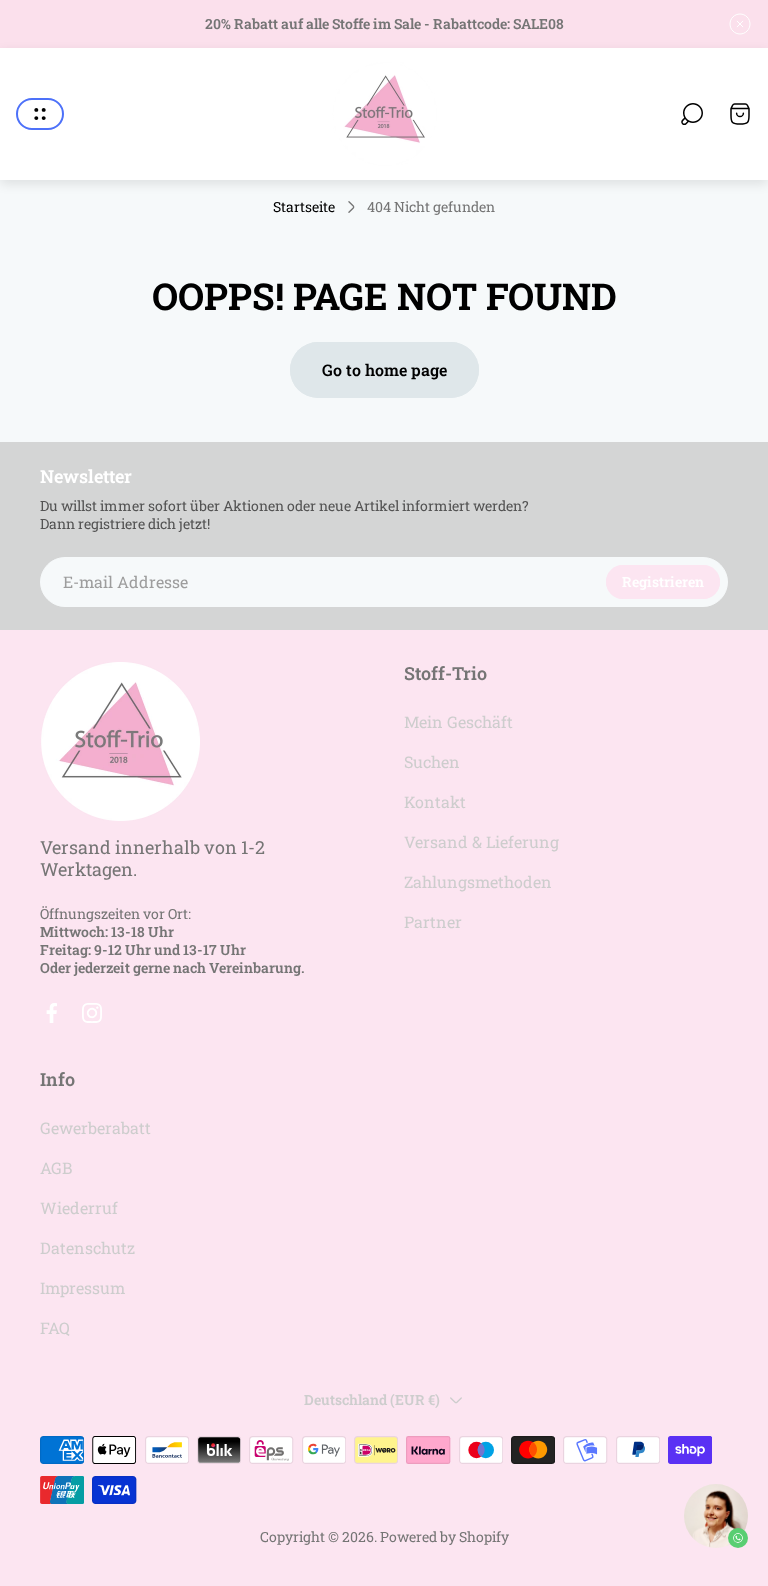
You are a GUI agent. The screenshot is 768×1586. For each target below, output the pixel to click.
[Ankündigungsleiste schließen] (740, 24)
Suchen (432, 761)
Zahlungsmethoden (478, 881)
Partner (433, 921)
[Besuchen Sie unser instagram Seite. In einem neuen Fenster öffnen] (92, 1013)
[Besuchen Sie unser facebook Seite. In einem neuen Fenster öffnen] (52, 1013)
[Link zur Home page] (120, 741)
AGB (56, 1167)
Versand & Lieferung (481, 841)
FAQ (55, 1327)
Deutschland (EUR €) (372, 1399)
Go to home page (384, 369)
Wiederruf (79, 1207)
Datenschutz (87, 1247)
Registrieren (663, 581)
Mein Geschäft (458, 721)
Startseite (304, 207)
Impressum (82, 1287)
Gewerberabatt (95, 1127)
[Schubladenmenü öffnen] (40, 114)
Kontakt (435, 801)
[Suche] (692, 114)
